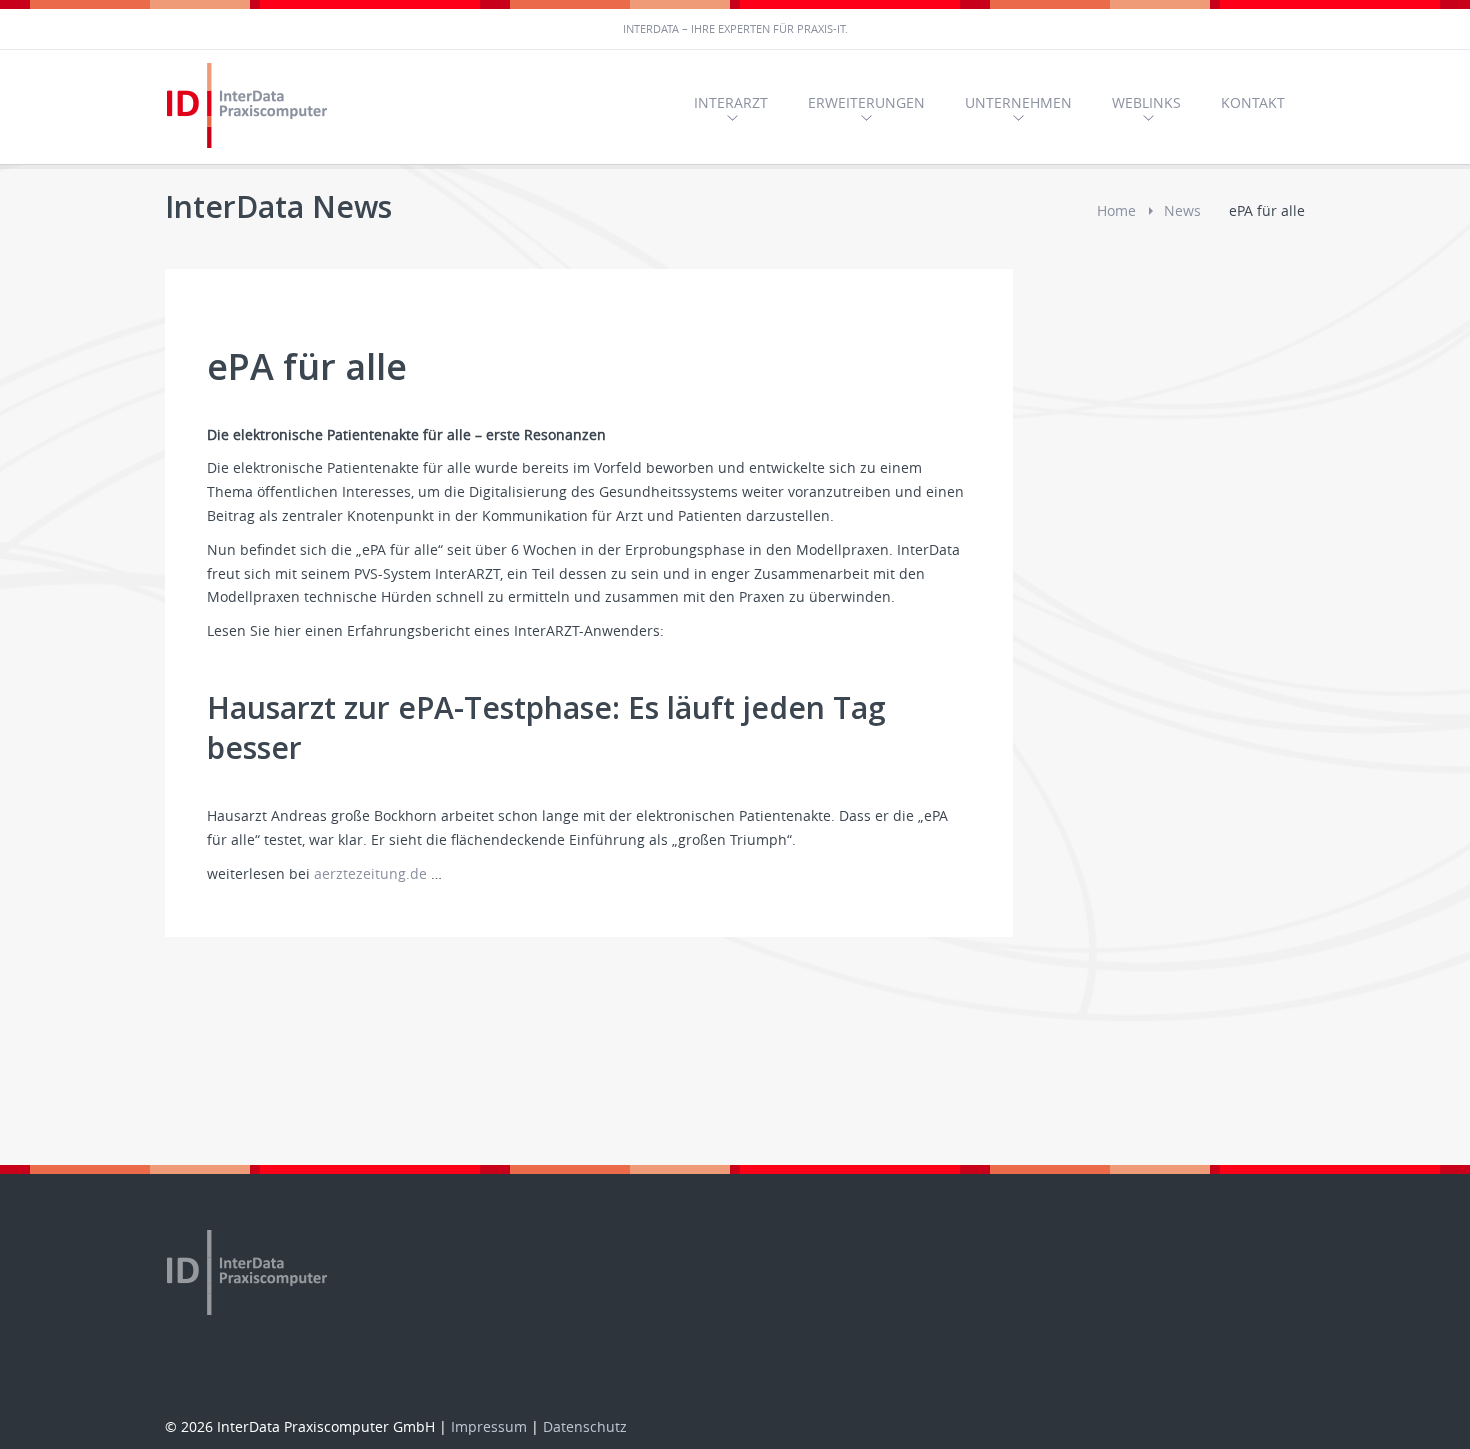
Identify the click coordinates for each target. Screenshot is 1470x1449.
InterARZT (731, 102)
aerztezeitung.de (370, 873)
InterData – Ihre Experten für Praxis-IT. (735, 28)
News (1182, 210)
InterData (250, 107)
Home (1116, 210)
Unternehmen (1018, 102)
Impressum (489, 1426)
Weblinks (1146, 102)
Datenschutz (585, 1426)
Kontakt (1253, 102)
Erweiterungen (866, 102)
